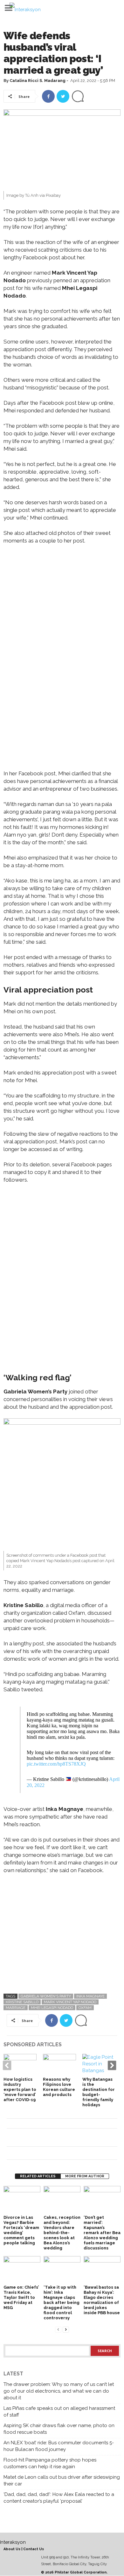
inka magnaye (90, 1996)
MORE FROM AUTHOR (85, 2176)
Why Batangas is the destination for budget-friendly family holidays (99, 2092)
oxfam (85, 2008)
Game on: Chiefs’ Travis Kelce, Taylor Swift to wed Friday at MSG (21, 2297)
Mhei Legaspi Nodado (52, 2008)
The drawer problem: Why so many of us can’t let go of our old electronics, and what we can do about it (59, 2391)
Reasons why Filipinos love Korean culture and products (59, 2087)
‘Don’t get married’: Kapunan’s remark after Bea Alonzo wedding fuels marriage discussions (102, 2233)
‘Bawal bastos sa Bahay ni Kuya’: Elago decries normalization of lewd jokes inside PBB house (102, 2300)
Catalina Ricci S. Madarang (38, 81)
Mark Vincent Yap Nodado (70, 2002)
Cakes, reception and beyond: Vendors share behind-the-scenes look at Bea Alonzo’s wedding (62, 2233)
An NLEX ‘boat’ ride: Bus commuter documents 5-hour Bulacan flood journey (59, 2446)
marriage (16, 2008)
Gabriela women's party (46, 1996)
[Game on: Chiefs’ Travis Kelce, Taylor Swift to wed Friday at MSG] (22, 2270)
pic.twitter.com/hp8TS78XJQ (56, 1764)
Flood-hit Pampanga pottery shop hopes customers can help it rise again (50, 2463)
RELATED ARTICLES (38, 2176)
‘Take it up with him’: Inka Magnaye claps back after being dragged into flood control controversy (62, 2303)
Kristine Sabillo (22, 2002)
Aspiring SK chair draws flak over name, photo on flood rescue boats (59, 2429)
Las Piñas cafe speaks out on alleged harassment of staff (59, 2412)
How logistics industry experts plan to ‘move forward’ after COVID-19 (20, 2089)
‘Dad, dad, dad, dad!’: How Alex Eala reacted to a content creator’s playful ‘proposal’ (59, 2498)
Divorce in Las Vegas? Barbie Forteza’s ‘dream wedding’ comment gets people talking (21, 2230)
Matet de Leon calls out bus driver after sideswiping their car (62, 2480)
